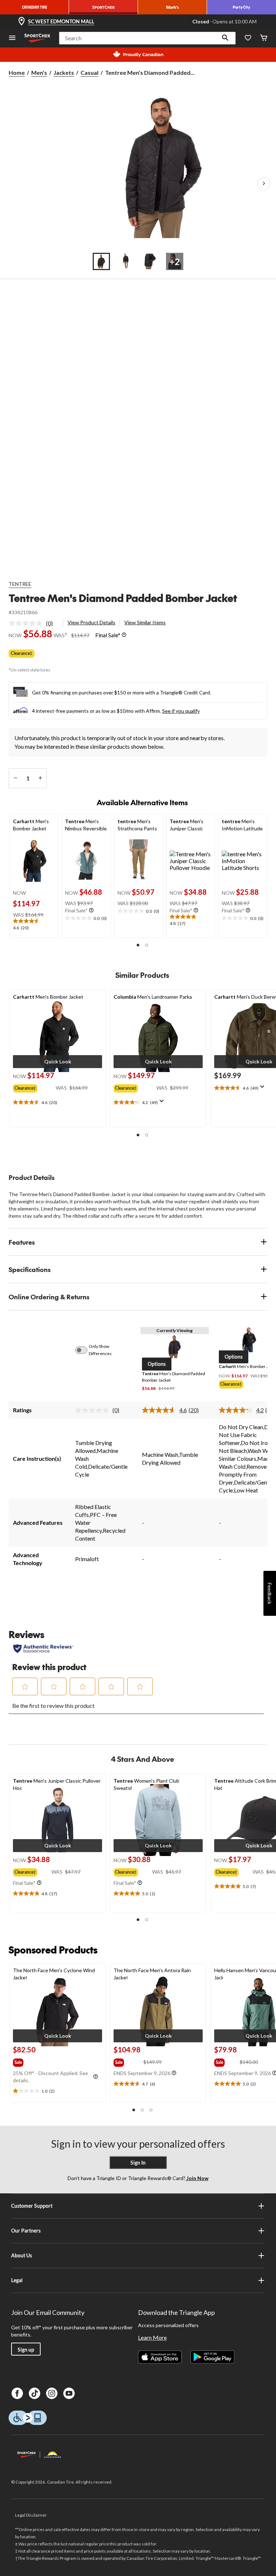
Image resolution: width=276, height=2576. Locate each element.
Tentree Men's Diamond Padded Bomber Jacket (123, 598)
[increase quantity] (40, 778)
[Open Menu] (12, 38)
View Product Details (91, 622)
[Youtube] (69, 2393)
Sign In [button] (138, 2163)
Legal (17, 2280)
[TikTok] (34, 2393)
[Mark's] (172, 7)
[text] (34, 925)
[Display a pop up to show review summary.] (163, 1103)
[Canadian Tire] (34, 7)
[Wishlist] (248, 38)
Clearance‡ (22, 653)
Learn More (152, 2337)
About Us (22, 2255)
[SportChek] (103, 7)
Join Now (197, 2178)
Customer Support (32, 2206)
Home (17, 72)
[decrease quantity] (15, 778)
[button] (225, 38)
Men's (39, 72)
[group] (34, 1087)
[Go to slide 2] (126, 261)
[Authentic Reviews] (43, 1649)
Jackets (64, 72)
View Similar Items (145, 622)
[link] (34, 623)
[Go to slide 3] (150, 261)
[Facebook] (17, 2393)
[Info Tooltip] (124, 635)
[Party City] (241, 7)
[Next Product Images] (264, 184)
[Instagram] (52, 2393)
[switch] (85, 1350)
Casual (89, 72)
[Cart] (264, 38)
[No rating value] (27, 623)
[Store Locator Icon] (22, 22)
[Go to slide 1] (101, 261)
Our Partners (26, 2231)
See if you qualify (181, 711)
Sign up (26, 2350)
